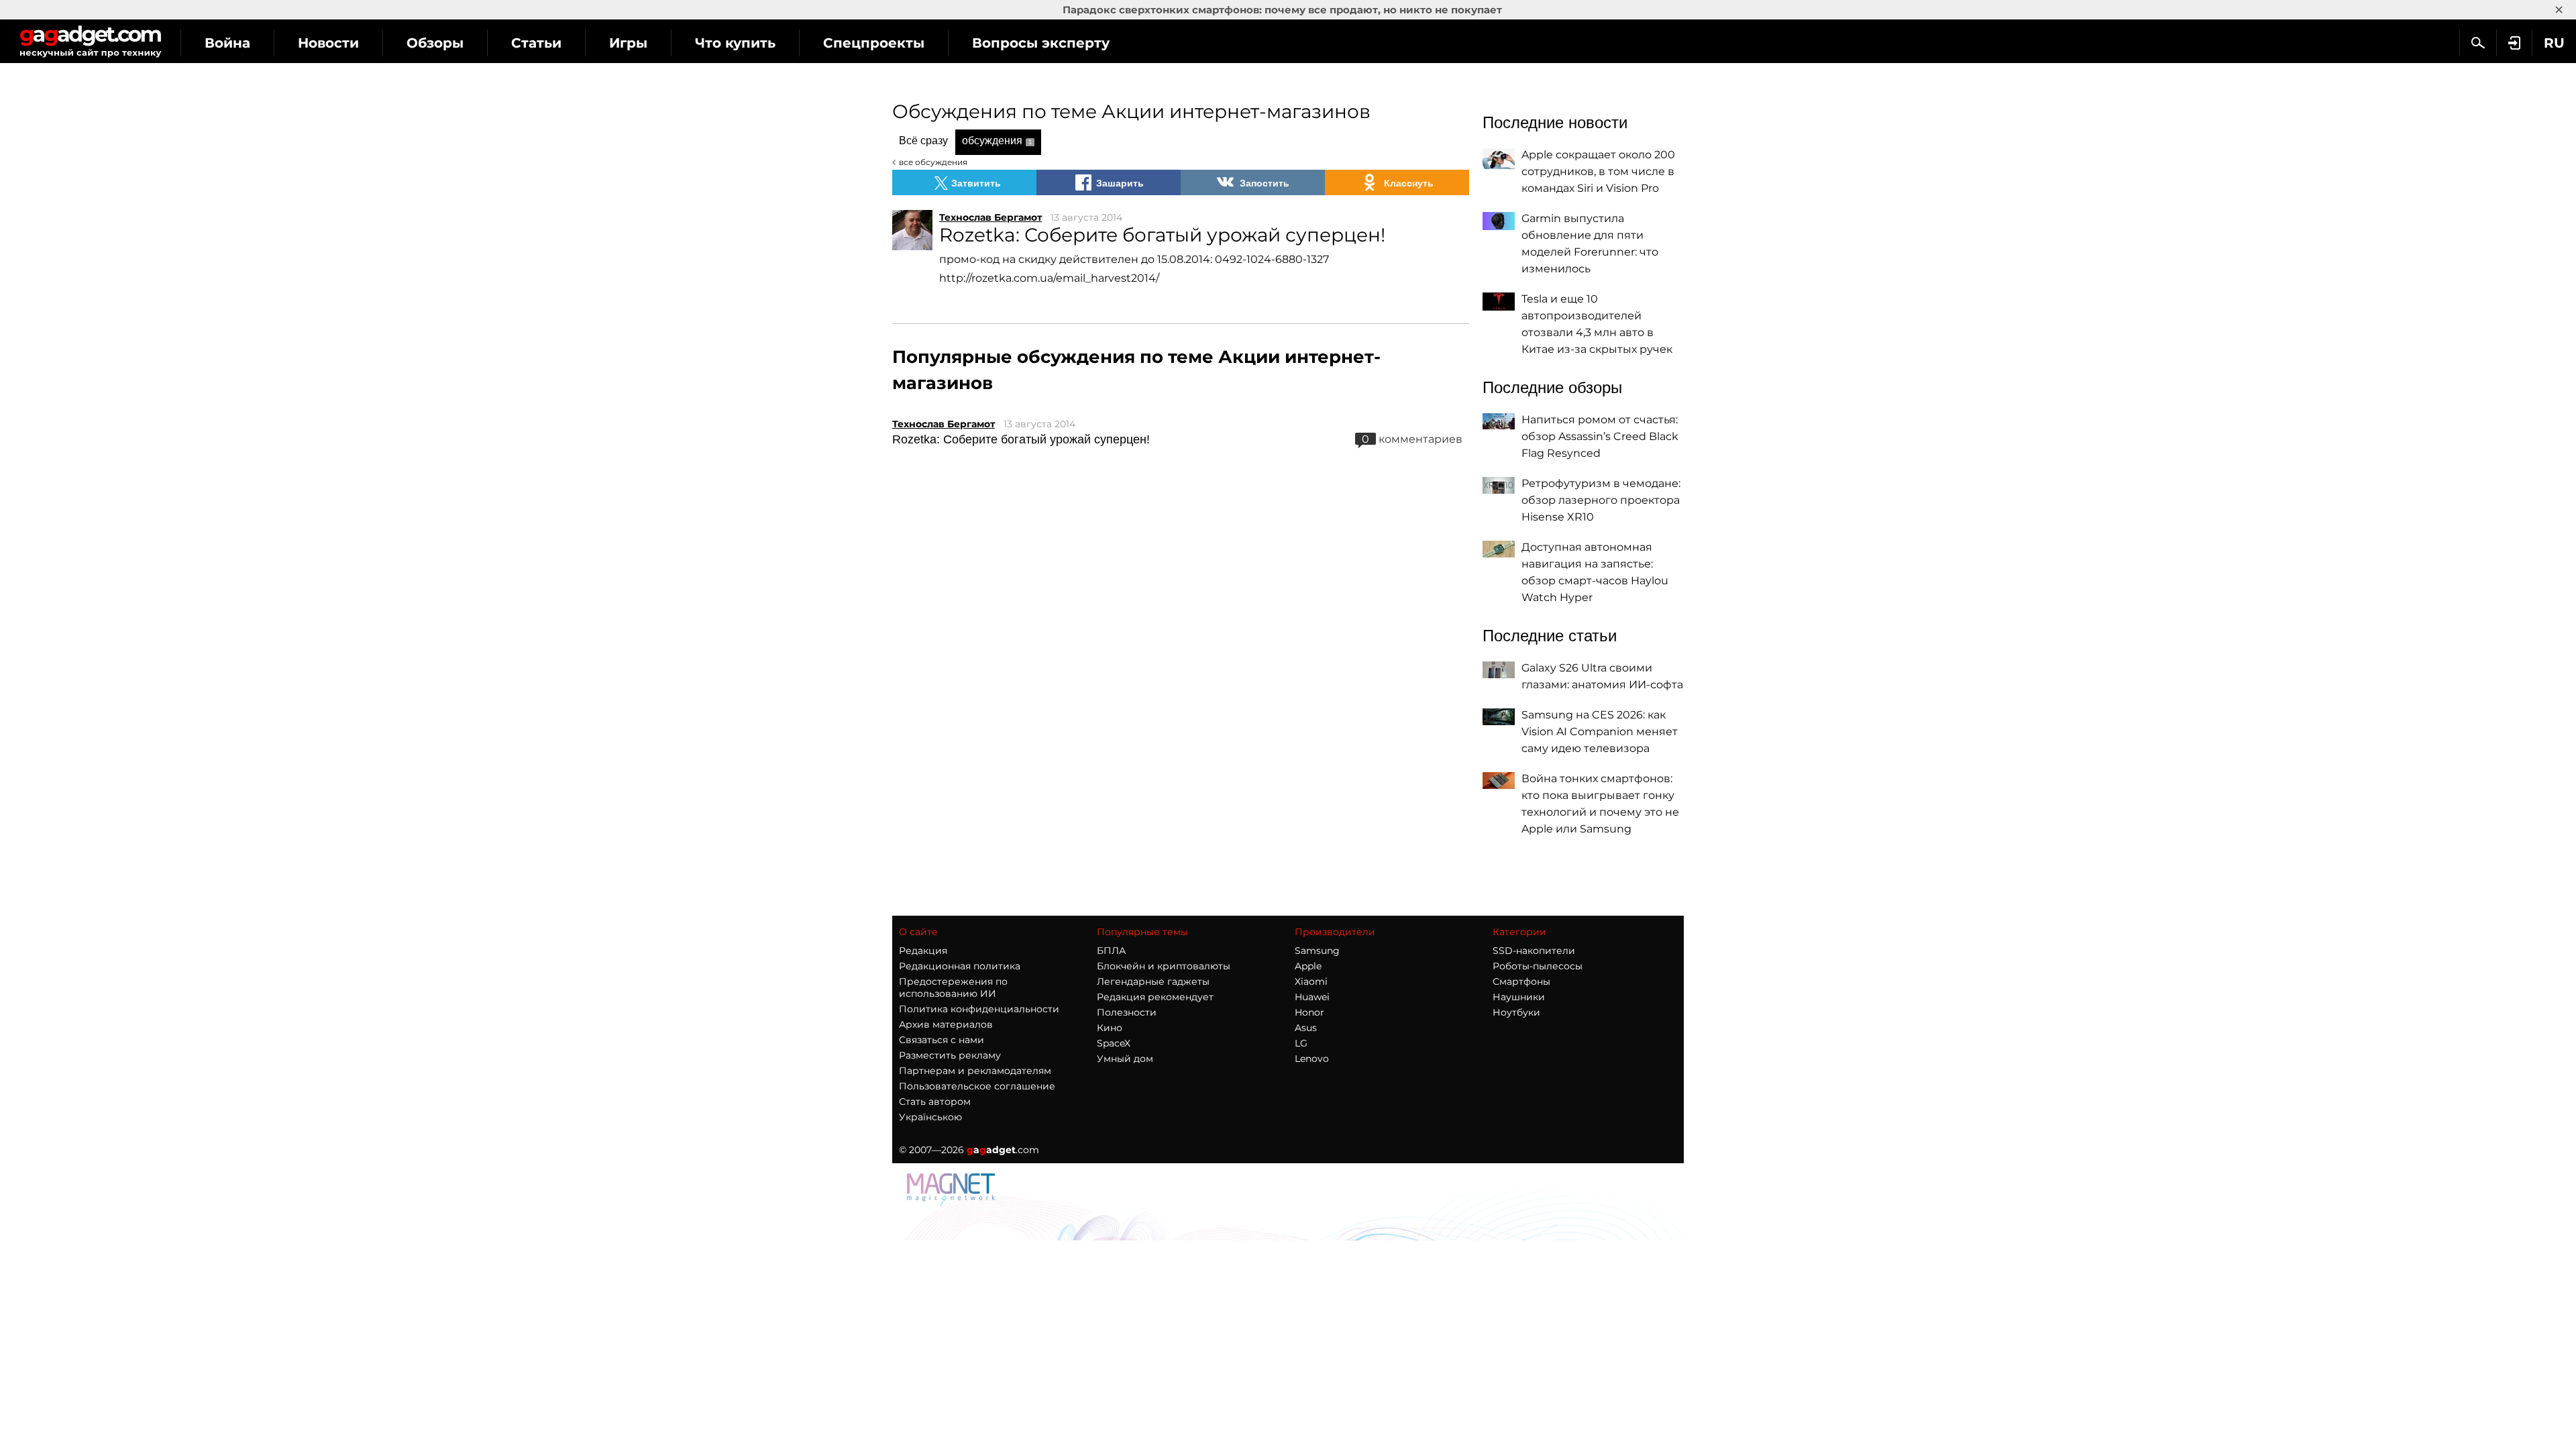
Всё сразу (923, 141)
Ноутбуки (1516, 1012)
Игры (628, 43)
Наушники (1519, 997)
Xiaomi (1311, 981)
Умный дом (1125, 1059)
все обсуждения (933, 162)
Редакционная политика (960, 966)
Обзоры (435, 43)
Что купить (735, 43)
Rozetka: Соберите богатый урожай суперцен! (1021, 439)
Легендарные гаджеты (1153, 981)
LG (1301, 1043)
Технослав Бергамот (990, 217)
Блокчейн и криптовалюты (1164, 966)
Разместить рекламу (950, 1055)
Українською (930, 1117)
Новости (328, 43)
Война (227, 43)
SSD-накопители (1534, 951)
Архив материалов (946, 1024)
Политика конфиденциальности (979, 1009)
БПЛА (1111, 951)
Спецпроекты (874, 43)
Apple (1308, 966)
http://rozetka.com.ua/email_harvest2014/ (1049, 278)
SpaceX (1114, 1043)
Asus (1306, 1028)
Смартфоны (1521, 981)
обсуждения (997, 141)
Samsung (1317, 951)
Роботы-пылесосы (1538, 966)
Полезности (1127, 1012)
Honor (1309, 1012)
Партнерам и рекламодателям (975, 1071)
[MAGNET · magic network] (953, 1202)
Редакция (923, 951)
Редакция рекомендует (1155, 997)
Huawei (1312, 997)
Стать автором (935, 1102)
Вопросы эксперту (1041, 43)
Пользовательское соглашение (977, 1086)
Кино (1110, 1028)
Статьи (536, 43)
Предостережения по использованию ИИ (953, 987)
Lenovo (1312, 1059)
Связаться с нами (942, 1040)
